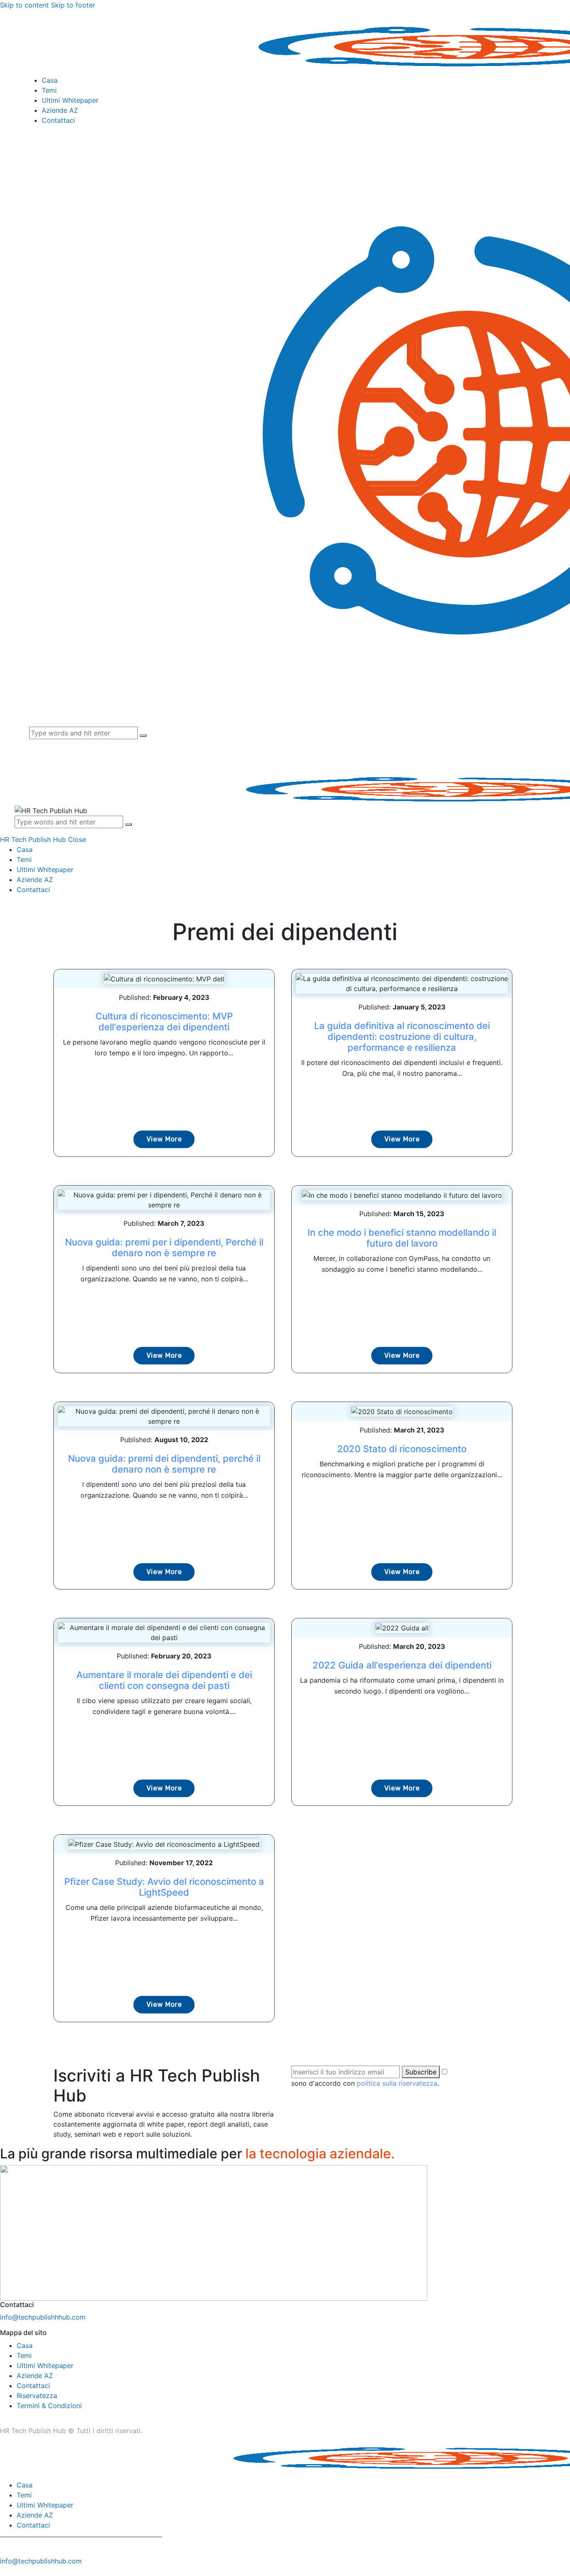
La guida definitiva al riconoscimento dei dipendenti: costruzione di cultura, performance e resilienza (402, 1037)
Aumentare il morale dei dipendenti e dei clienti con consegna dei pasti (164, 1680)
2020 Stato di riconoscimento (402, 1449)
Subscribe (421, 2072)
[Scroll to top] (5, 2571)
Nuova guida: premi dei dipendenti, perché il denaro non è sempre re (164, 1464)
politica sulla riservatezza (397, 2083)
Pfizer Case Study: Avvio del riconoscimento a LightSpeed (164, 1887)
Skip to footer (73, 5)
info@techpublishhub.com (41, 2561)
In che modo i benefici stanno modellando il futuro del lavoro (402, 1238)
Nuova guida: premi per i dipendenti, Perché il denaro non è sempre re (164, 1247)
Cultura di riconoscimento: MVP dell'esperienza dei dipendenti (164, 1022)
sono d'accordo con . (365, 2083)
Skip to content (24, 5)
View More (164, 1139)
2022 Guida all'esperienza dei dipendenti (402, 1665)
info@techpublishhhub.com (43, 2317)
